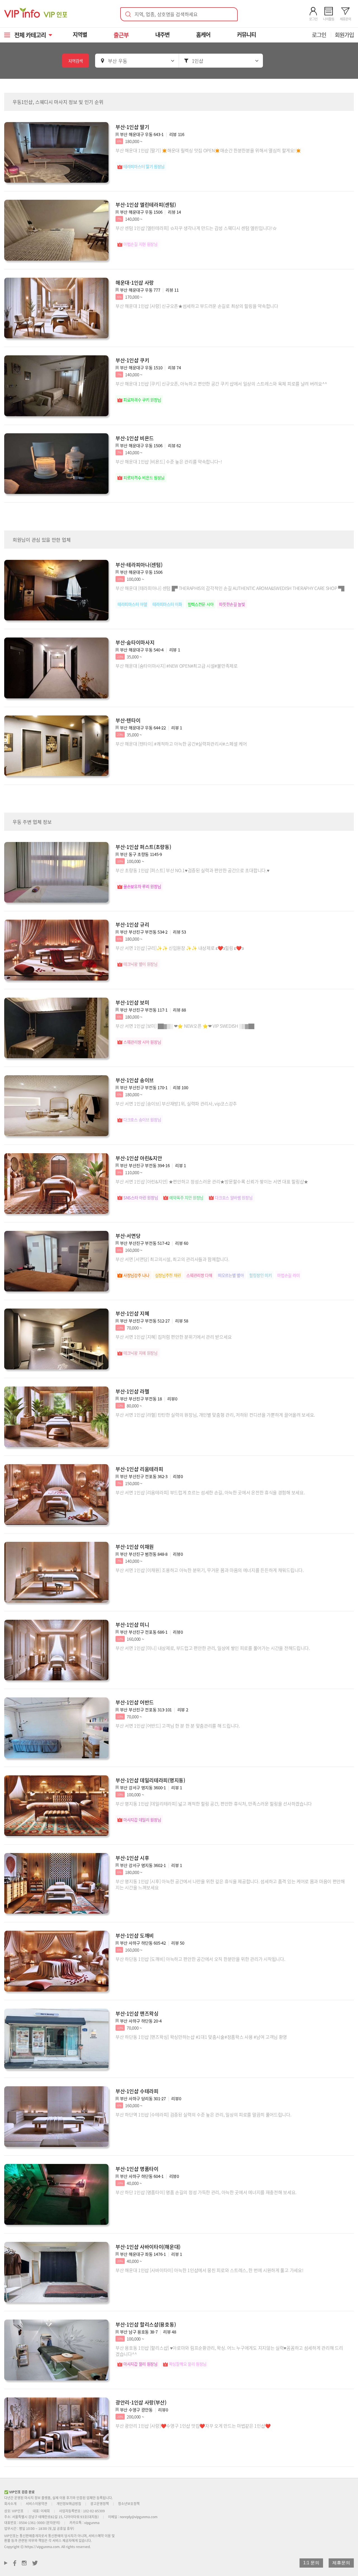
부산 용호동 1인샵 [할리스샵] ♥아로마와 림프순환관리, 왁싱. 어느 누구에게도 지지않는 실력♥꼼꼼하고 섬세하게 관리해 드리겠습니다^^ (229, 2351)
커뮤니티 (246, 35)
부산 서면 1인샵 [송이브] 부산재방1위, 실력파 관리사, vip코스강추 (176, 1103)
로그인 (319, 35)
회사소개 (10, 2504)
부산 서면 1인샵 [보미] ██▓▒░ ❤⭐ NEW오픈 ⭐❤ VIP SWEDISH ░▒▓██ (185, 1026)
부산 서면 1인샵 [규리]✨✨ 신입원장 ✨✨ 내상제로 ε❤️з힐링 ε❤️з (179, 948)
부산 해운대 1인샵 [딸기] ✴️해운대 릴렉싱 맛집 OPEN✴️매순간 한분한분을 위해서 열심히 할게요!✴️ (208, 150)
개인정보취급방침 (69, 2504)
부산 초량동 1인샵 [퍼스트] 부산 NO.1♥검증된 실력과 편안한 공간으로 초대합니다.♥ (192, 870)
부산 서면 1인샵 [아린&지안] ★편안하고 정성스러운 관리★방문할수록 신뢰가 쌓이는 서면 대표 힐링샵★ (212, 1181)
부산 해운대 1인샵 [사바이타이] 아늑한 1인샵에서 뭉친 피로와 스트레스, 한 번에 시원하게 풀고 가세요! (209, 2270)
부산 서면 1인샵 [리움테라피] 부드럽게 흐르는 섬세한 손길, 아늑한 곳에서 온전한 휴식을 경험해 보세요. (210, 1492)
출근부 (121, 35)
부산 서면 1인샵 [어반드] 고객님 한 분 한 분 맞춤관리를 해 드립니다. (178, 1726)
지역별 (80, 35)
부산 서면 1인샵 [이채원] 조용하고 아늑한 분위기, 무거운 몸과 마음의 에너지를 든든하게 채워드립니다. (210, 1570)
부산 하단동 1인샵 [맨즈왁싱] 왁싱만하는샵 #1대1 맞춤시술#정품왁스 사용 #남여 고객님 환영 (201, 2037)
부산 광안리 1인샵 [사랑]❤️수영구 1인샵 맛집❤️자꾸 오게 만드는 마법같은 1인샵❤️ (193, 2426)
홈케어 (203, 35)
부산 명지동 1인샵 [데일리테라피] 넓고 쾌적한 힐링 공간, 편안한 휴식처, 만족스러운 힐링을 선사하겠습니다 (214, 1804)
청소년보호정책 (129, 2504)
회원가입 (344, 35)
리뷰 (177, 134)
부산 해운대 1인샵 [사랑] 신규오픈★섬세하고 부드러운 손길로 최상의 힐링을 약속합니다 (197, 306)
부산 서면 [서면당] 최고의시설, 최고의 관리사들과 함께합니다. (172, 1259)
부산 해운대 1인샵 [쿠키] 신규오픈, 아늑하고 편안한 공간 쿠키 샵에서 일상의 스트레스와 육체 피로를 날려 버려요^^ (221, 384)
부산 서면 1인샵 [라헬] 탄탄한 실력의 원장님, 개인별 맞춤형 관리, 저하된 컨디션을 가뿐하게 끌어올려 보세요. (215, 1415)
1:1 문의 (311, 2563)
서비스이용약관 (36, 2504)
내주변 (162, 35)
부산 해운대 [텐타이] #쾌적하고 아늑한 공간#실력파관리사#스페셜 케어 (181, 744)
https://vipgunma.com (42, 2547)
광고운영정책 (100, 2504)
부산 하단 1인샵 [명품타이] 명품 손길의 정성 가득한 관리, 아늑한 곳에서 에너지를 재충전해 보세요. (206, 2192)
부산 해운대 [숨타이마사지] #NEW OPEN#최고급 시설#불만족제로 (177, 666)
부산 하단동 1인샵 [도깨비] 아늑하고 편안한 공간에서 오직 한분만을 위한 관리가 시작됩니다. (200, 1959)
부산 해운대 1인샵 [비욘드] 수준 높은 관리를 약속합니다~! (169, 462)
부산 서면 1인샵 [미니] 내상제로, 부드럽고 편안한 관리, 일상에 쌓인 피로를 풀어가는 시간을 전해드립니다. (213, 1648)
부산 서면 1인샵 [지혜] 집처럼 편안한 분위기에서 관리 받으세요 (174, 1337)
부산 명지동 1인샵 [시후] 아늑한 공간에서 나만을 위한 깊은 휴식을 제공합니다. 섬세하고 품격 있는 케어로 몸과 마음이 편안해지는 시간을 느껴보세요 (230, 1884)
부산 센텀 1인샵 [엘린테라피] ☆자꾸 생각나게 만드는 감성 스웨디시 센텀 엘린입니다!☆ (196, 228)
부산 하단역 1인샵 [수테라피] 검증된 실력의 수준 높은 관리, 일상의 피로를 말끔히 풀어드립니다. (203, 2114)
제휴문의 (341, 2563)
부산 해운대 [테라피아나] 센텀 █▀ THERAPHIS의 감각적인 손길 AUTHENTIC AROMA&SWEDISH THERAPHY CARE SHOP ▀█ (230, 588)
